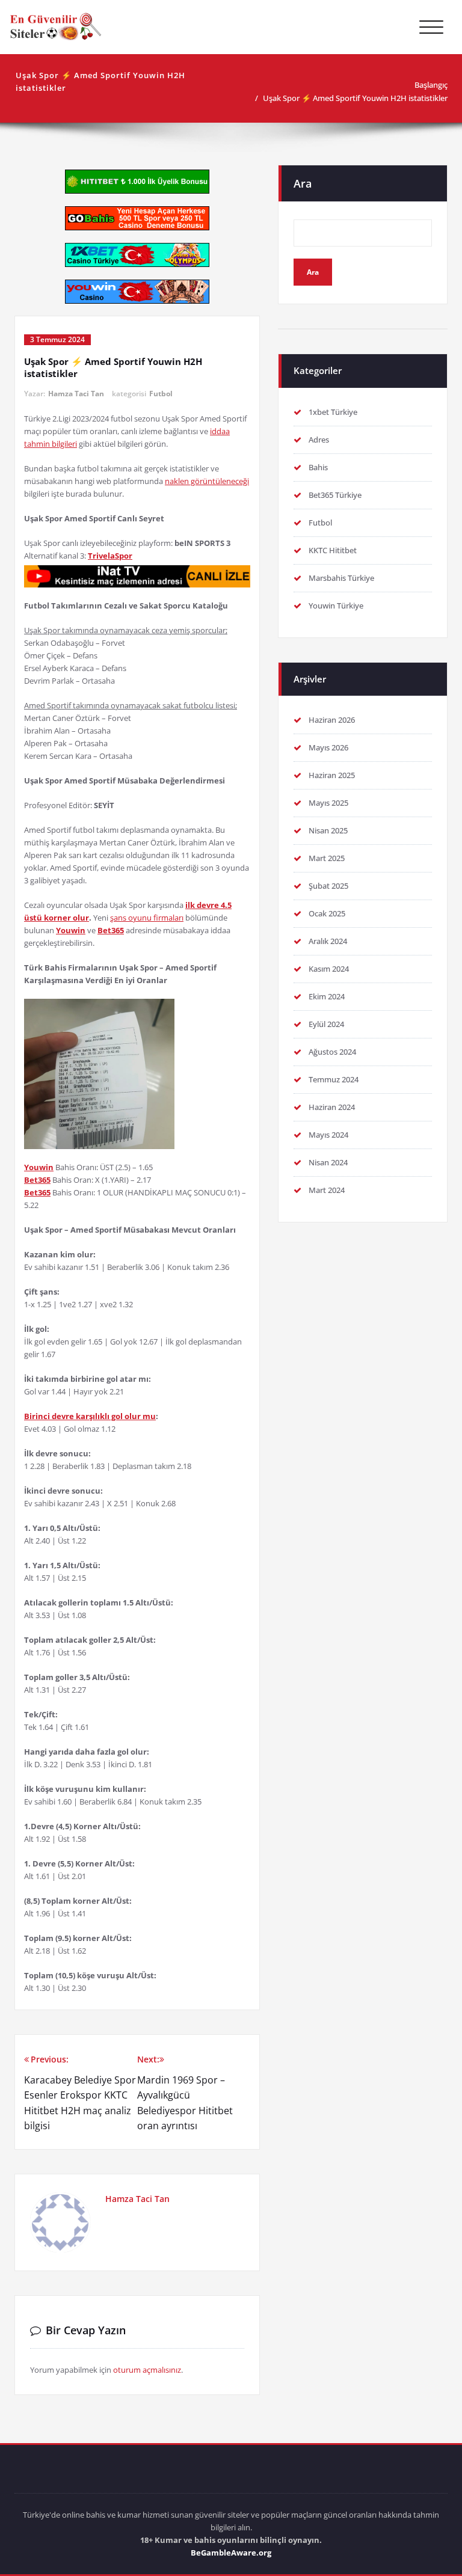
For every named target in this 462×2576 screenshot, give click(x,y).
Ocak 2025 (327, 913)
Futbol (161, 394)
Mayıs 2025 (328, 803)
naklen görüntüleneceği (207, 481)
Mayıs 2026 (328, 747)
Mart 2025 (327, 858)
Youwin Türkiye (336, 606)
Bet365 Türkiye (335, 495)
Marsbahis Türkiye (341, 578)
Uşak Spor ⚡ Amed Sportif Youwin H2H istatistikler (355, 98)
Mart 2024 (327, 1190)
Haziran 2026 (332, 720)
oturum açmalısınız (147, 2370)
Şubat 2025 (328, 886)
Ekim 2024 (327, 996)
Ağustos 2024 (332, 1052)
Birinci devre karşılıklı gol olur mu (90, 1416)
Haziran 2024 (332, 1107)
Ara (303, 183)
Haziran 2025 (332, 775)
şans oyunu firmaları (147, 918)
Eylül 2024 (326, 1024)
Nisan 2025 (328, 830)
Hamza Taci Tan (76, 394)
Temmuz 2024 (334, 1079)
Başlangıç (431, 85)
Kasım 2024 (329, 969)
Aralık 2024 (328, 941)
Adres (319, 440)
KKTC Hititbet (333, 550)
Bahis (318, 467)
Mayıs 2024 (328, 1135)
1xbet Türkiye (333, 412)
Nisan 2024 (328, 1162)
